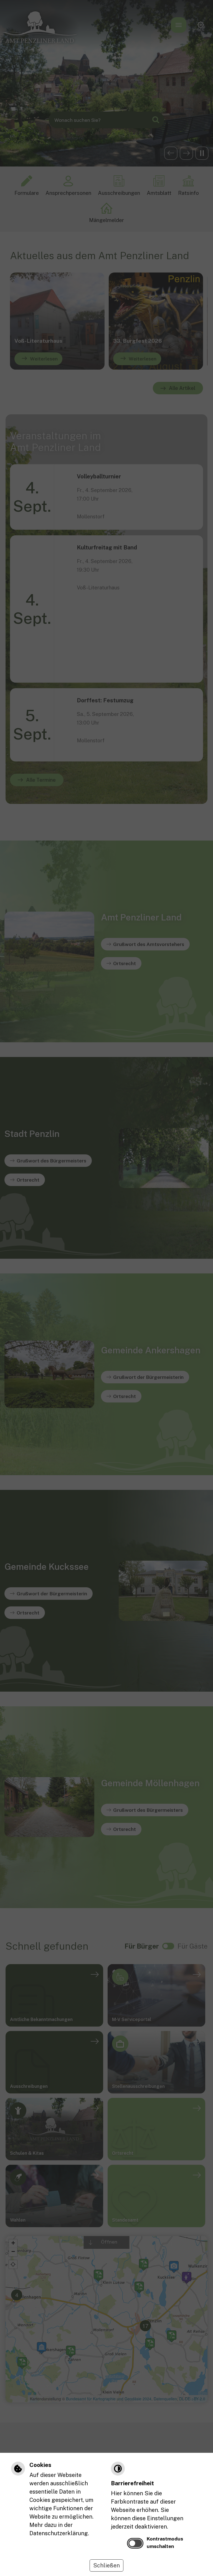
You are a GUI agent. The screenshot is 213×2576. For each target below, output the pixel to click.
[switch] (135, 2543)
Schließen (106, 2565)
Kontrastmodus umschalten (165, 2542)
